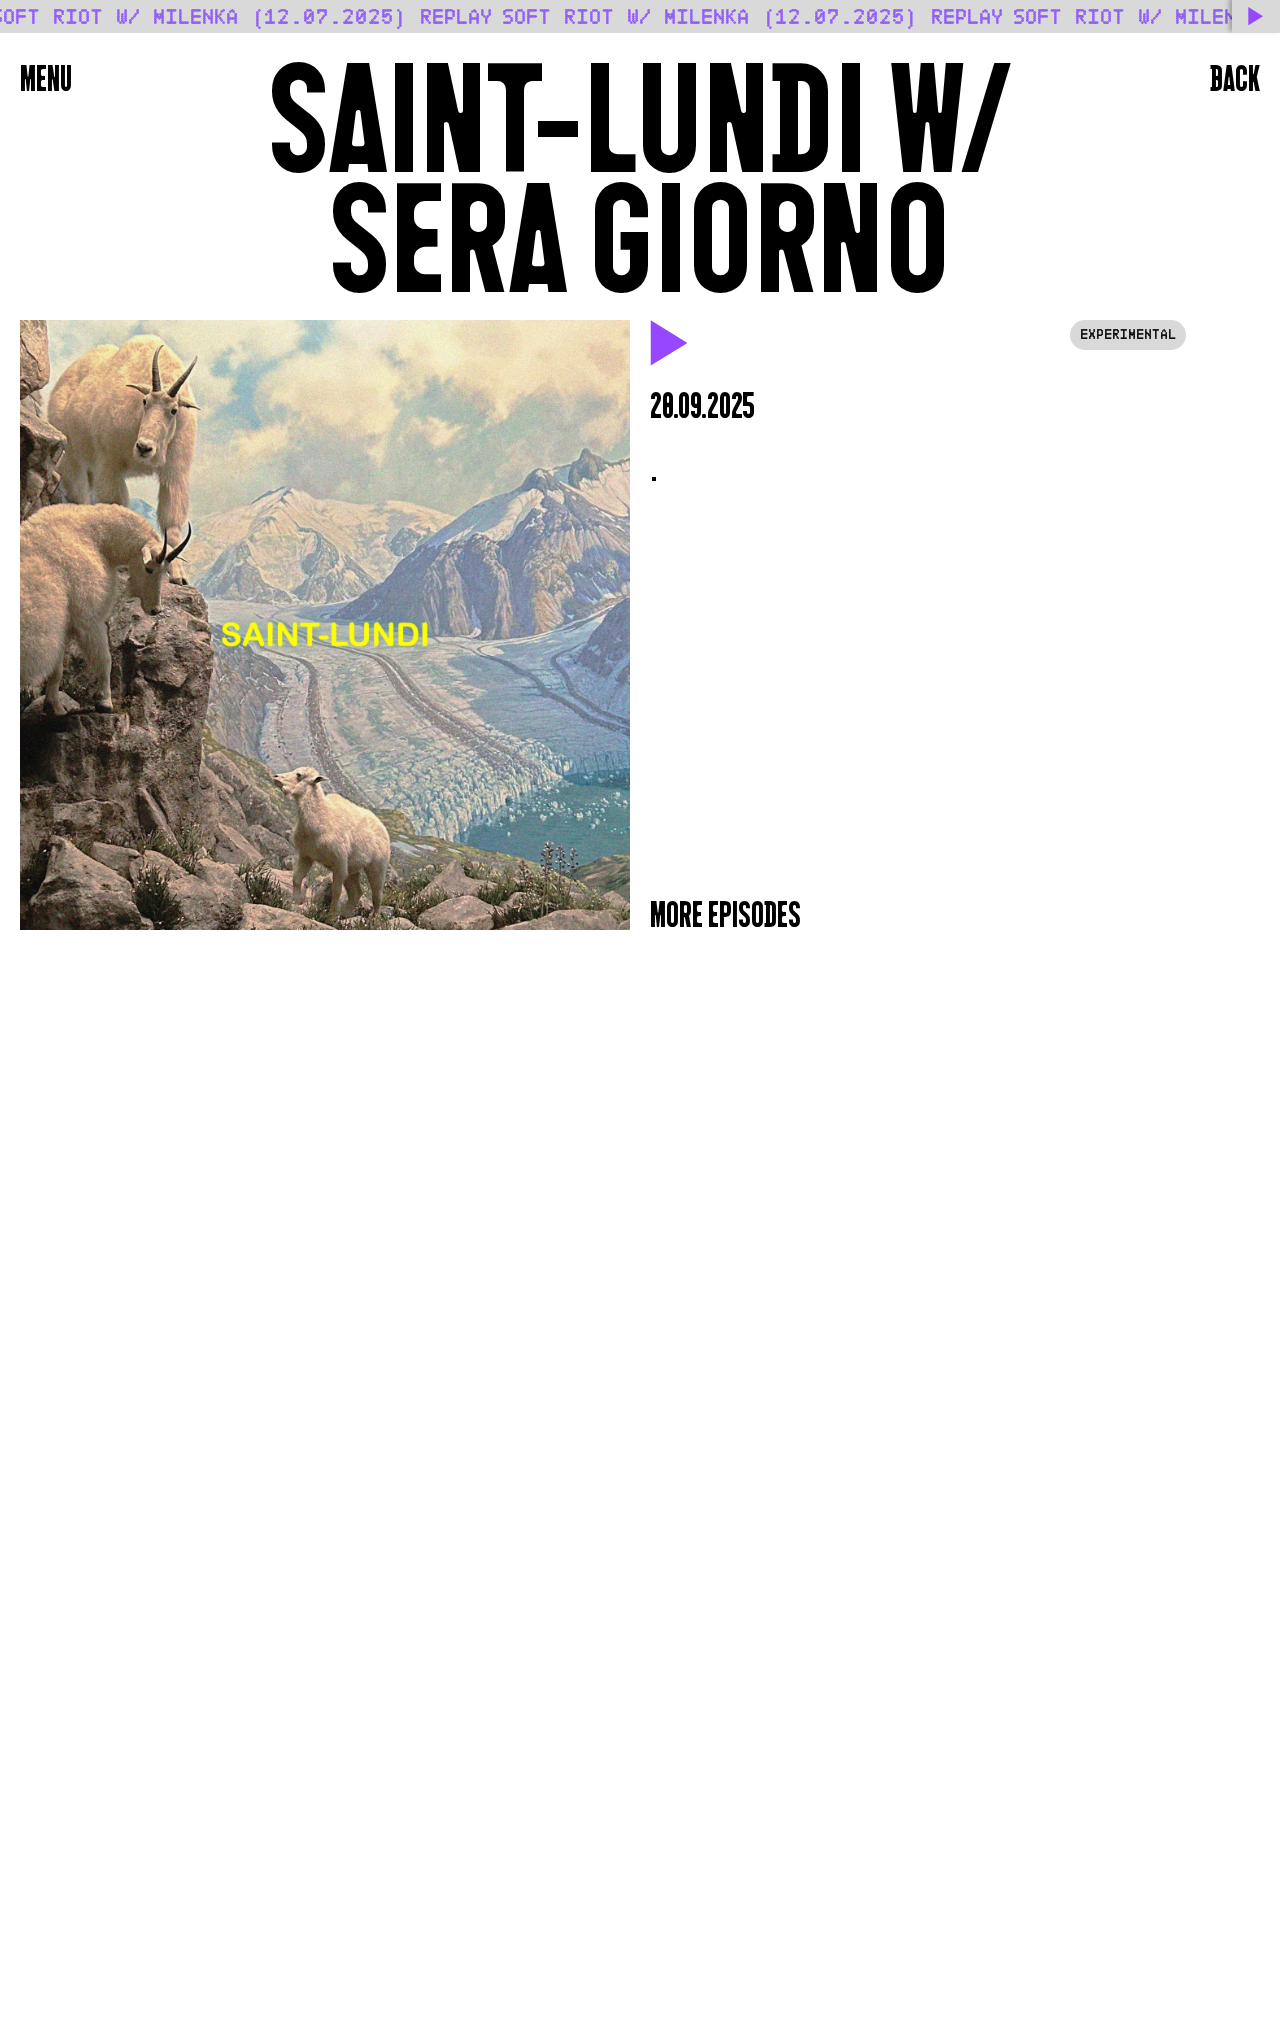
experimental (1128, 334)
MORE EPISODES (725, 915)
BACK (1235, 79)
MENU (46, 79)
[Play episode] (670, 344)
